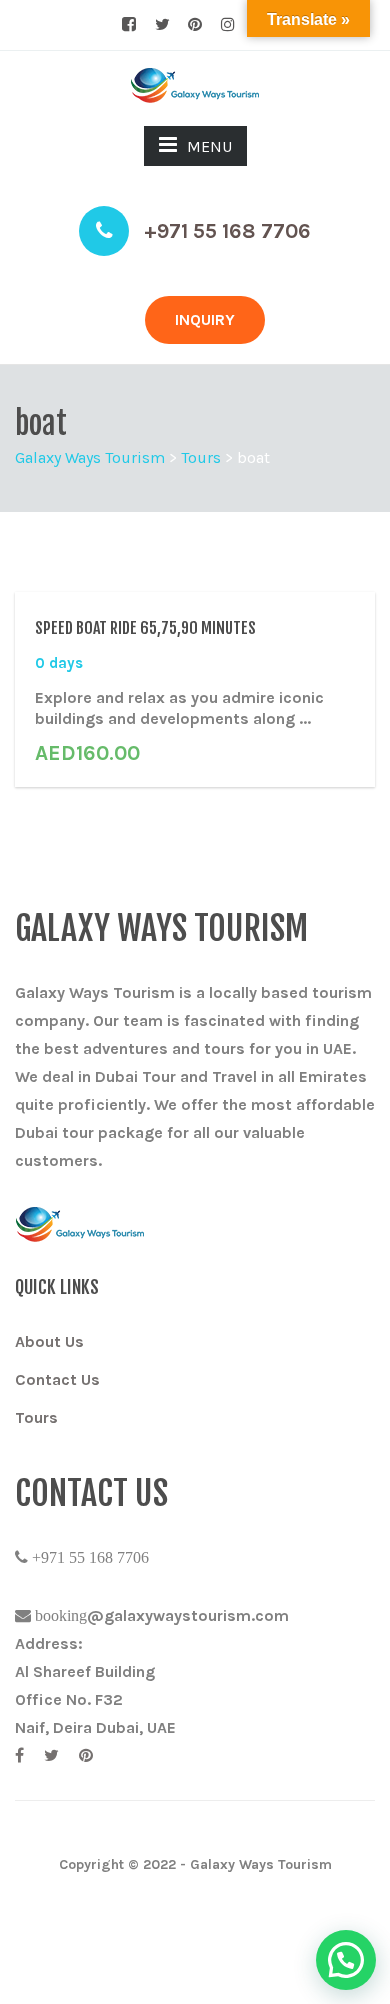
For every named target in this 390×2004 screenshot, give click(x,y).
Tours (36, 1417)
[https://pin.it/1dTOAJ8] (86, 1755)
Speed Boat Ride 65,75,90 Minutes (145, 628)
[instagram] (228, 25)
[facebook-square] (129, 25)
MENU (209, 146)
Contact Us (57, 1379)
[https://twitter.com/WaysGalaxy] (51, 1755)
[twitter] (162, 25)
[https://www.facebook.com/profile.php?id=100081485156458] (19, 1755)
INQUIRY (205, 319)
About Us (49, 1341)
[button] (346, 1960)
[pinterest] (195, 25)
